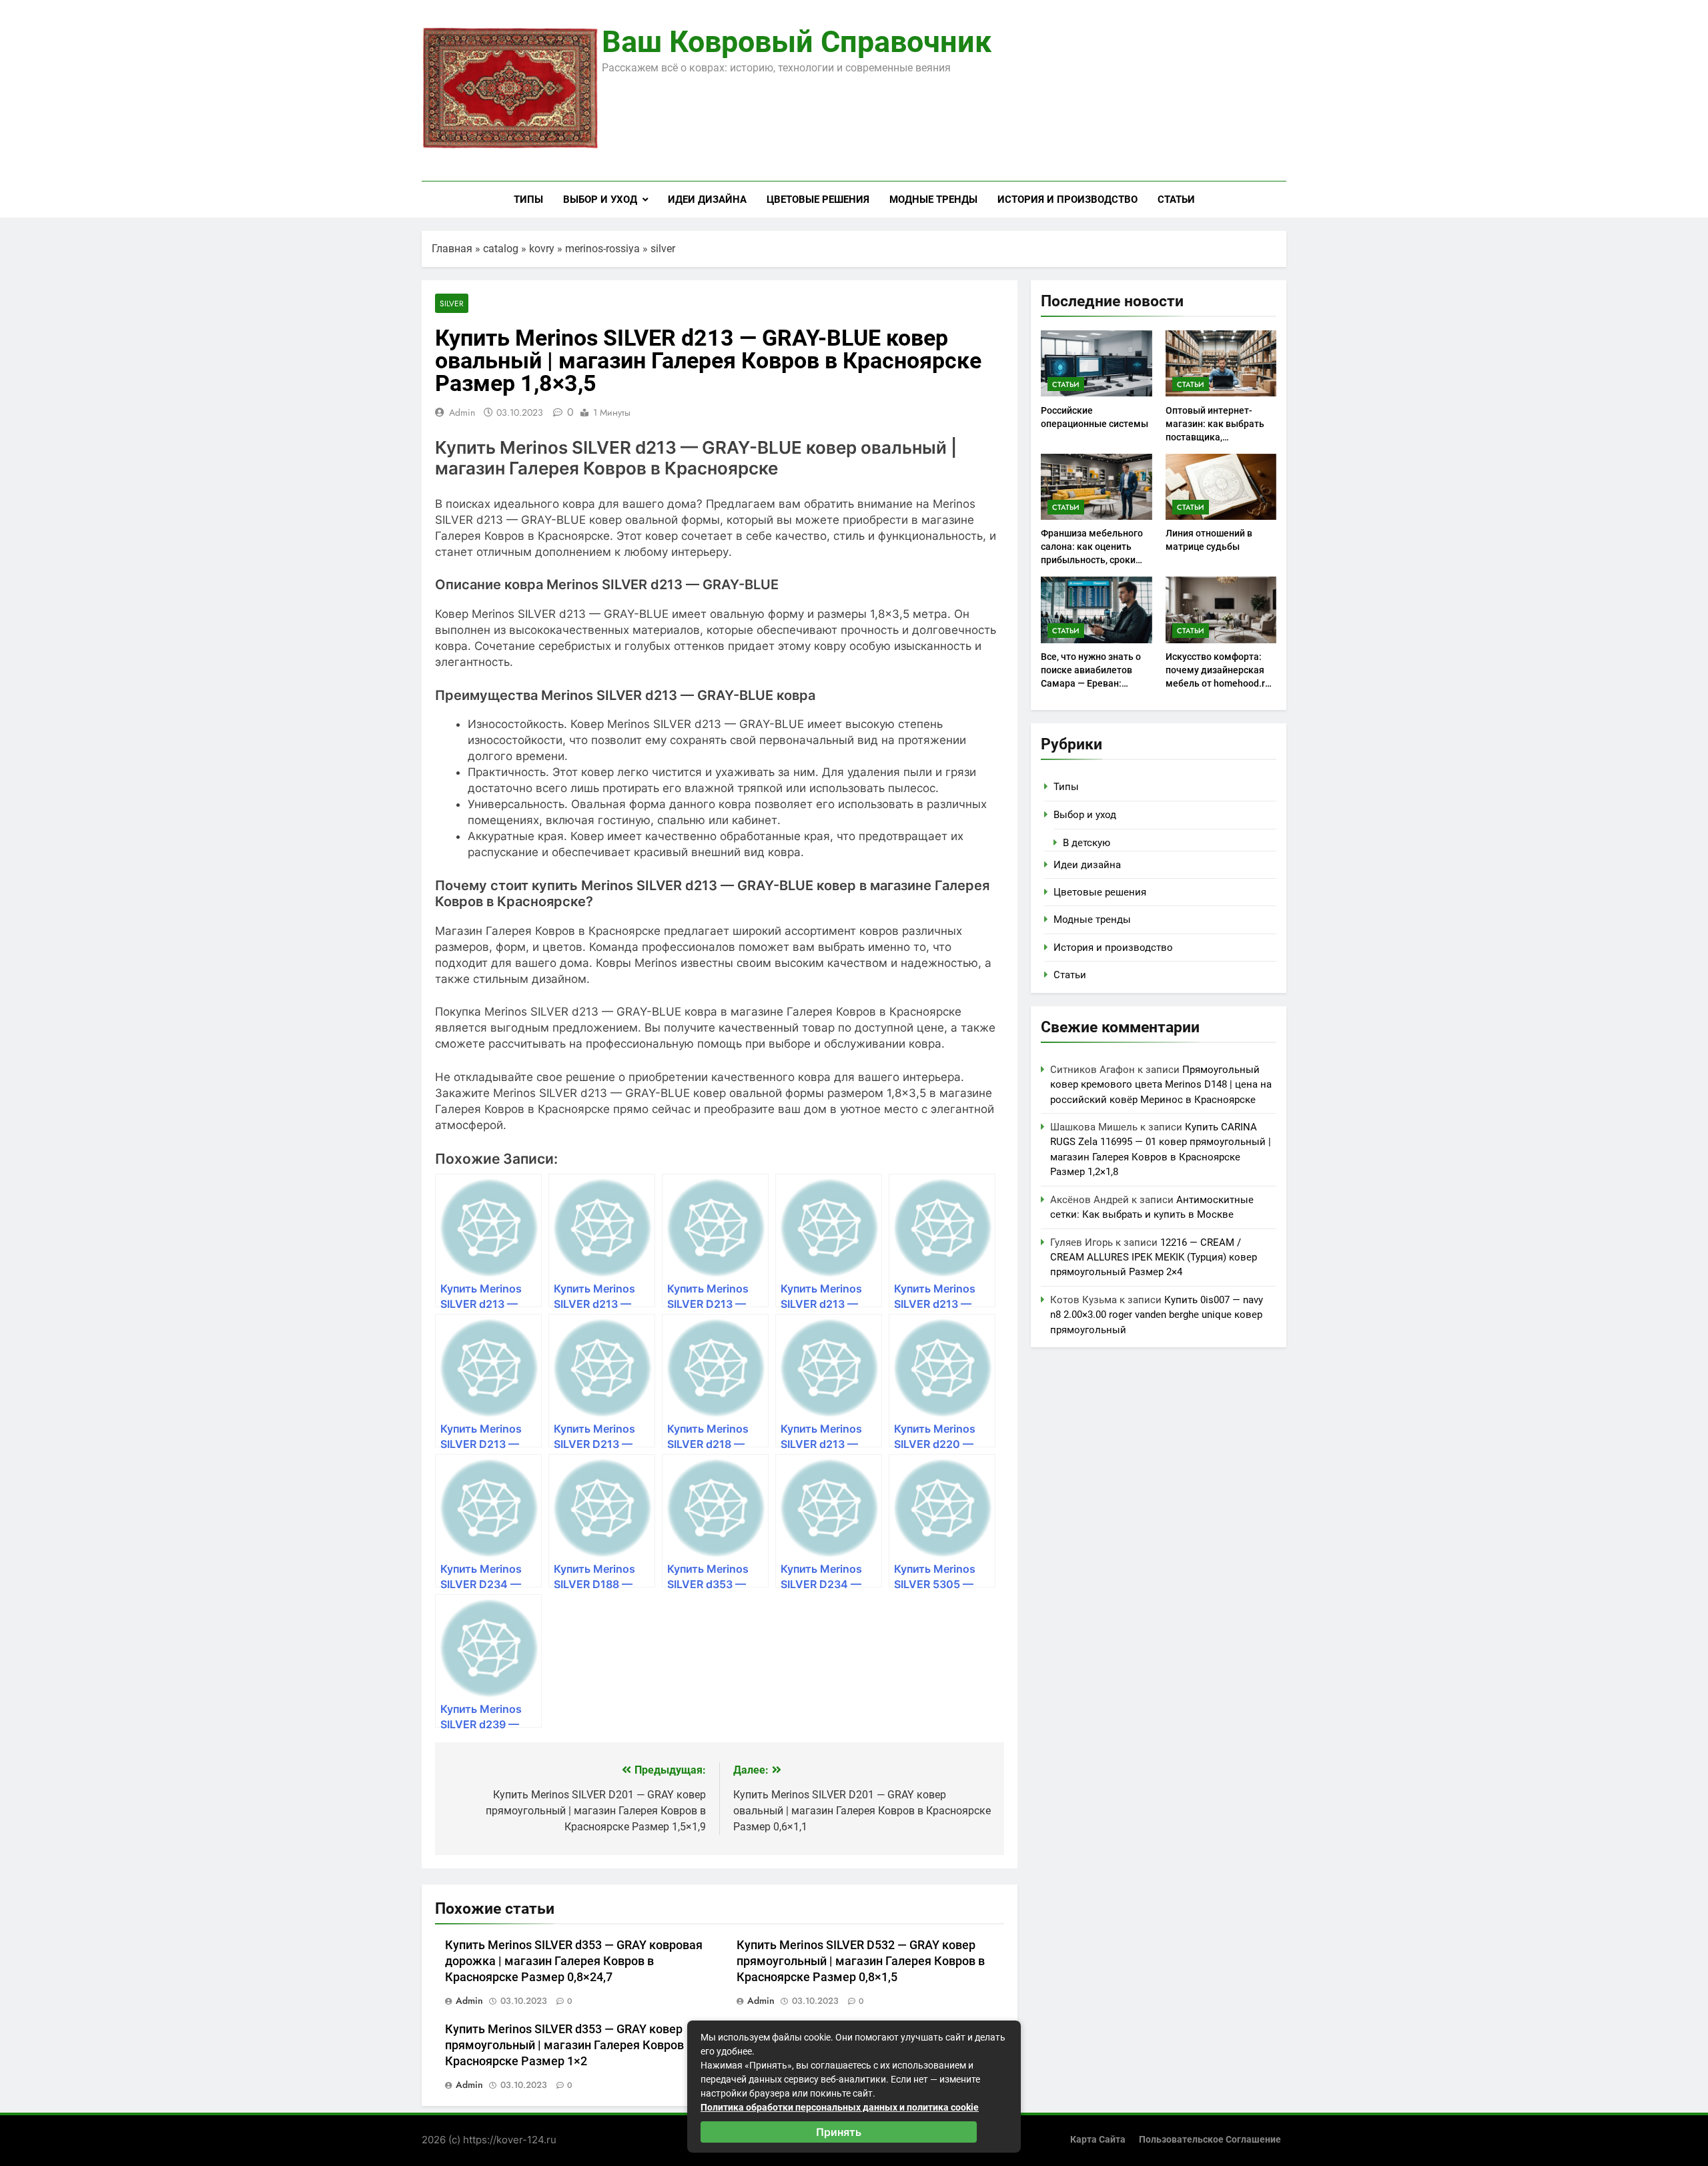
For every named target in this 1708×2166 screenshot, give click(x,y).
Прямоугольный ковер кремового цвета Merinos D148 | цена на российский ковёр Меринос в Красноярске (1161, 1085)
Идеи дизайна (707, 200)
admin (462, 412)
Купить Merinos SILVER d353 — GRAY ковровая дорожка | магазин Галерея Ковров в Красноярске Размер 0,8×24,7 (574, 1961)
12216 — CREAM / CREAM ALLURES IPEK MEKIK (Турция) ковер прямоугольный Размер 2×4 (1154, 1257)
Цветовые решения (818, 200)
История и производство (1067, 200)
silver (663, 249)
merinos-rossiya (602, 249)
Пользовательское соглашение (1210, 2140)
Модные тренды (933, 200)
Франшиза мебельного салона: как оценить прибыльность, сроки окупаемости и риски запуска (1092, 560)
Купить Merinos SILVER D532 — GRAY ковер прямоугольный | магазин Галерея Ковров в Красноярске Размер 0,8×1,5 (861, 1961)
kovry (542, 249)
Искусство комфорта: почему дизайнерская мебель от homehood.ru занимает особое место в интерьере (1219, 683)
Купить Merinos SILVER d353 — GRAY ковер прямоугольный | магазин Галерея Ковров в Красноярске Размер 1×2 (569, 2045)
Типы (528, 200)
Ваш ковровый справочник (797, 42)
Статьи (1176, 200)
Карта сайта (1098, 2140)
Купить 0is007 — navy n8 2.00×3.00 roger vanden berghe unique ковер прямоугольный (1157, 1315)
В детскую (1087, 843)
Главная (452, 249)
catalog (501, 249)
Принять (839, 2132)
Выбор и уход (600, 200)
